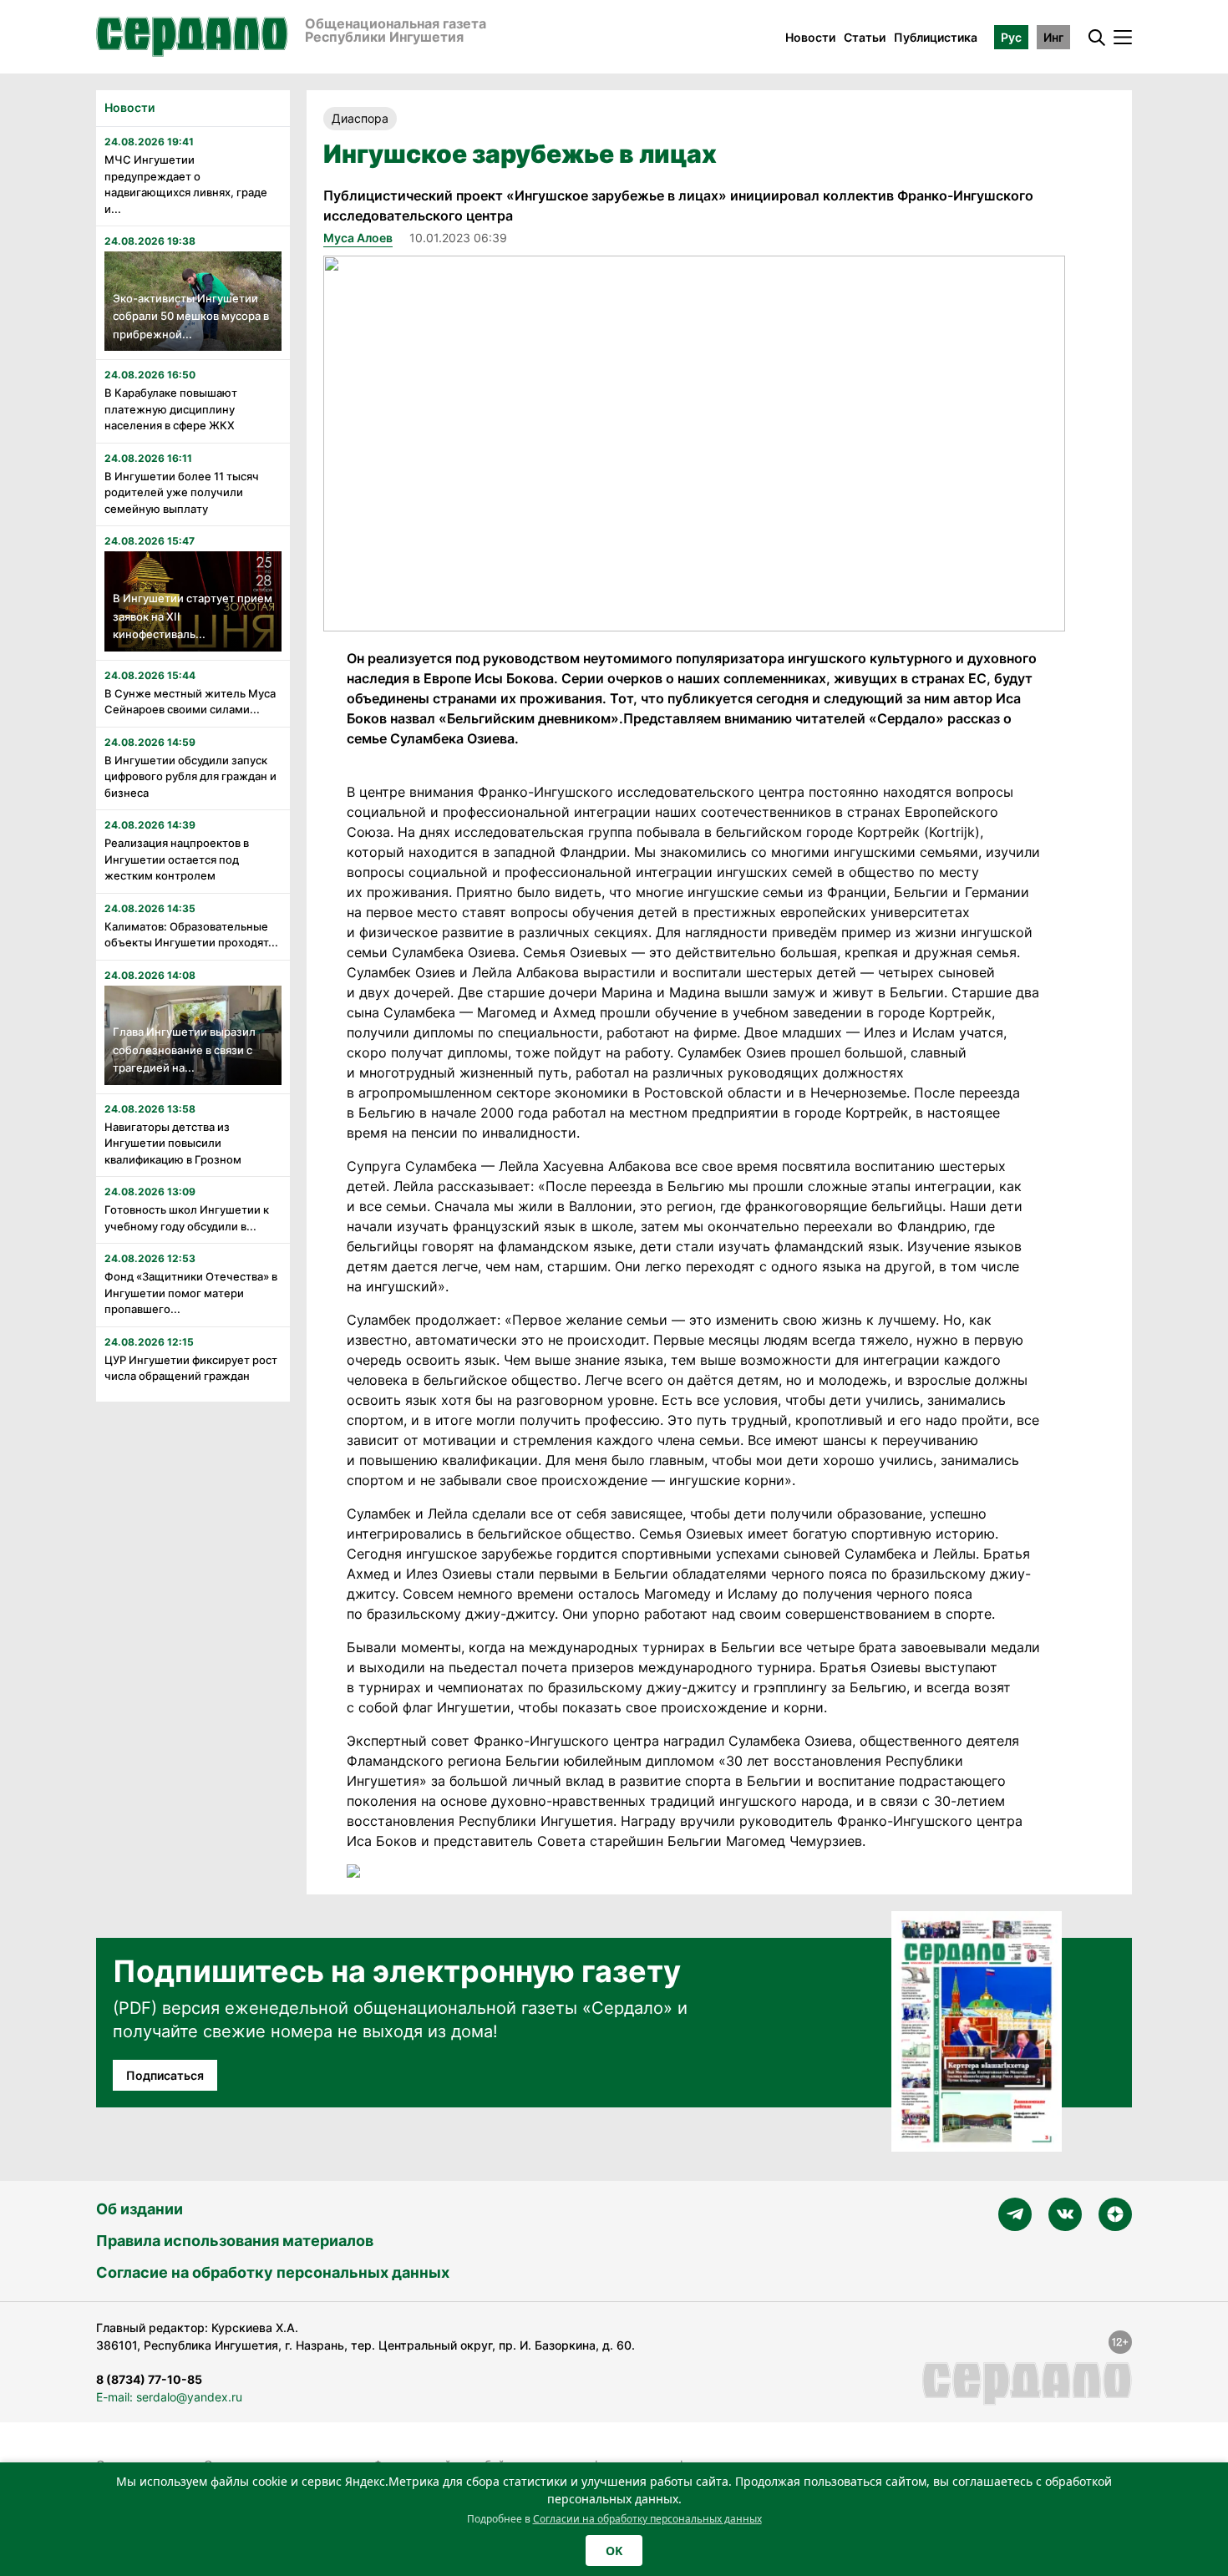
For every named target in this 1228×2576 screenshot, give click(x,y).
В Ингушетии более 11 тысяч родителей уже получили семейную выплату (182, 492)
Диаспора (360, 118)
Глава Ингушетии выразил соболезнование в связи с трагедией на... (184, 1050)
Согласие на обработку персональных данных (273, 2272)
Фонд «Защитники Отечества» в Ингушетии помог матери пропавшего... (191, 1293)
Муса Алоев (358, 238)
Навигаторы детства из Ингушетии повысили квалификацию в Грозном (173, 1143)
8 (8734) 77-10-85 (149, 2379)
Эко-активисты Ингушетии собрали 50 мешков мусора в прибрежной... (191, 316)
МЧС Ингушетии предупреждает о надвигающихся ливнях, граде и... (186, 184)
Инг (1053, 37)
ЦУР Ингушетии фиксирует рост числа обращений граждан (191, 1368)
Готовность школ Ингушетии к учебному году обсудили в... (187, 1218)
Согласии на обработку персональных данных (647, 2519)
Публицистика (936, 37)
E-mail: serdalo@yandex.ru (169, 2397)
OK (614, 2551)
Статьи (865, 37)
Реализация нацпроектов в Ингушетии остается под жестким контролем (177, 859)
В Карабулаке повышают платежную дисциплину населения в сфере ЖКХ (171, 409)
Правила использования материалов (235, 2241)
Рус (1011, 37)
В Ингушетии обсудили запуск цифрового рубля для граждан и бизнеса (190, 776)
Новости (810, 37)
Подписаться (165, 2075)
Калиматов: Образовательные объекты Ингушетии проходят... (191, 935)
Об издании (140, 2209)
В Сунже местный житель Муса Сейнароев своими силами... (190, 702)
